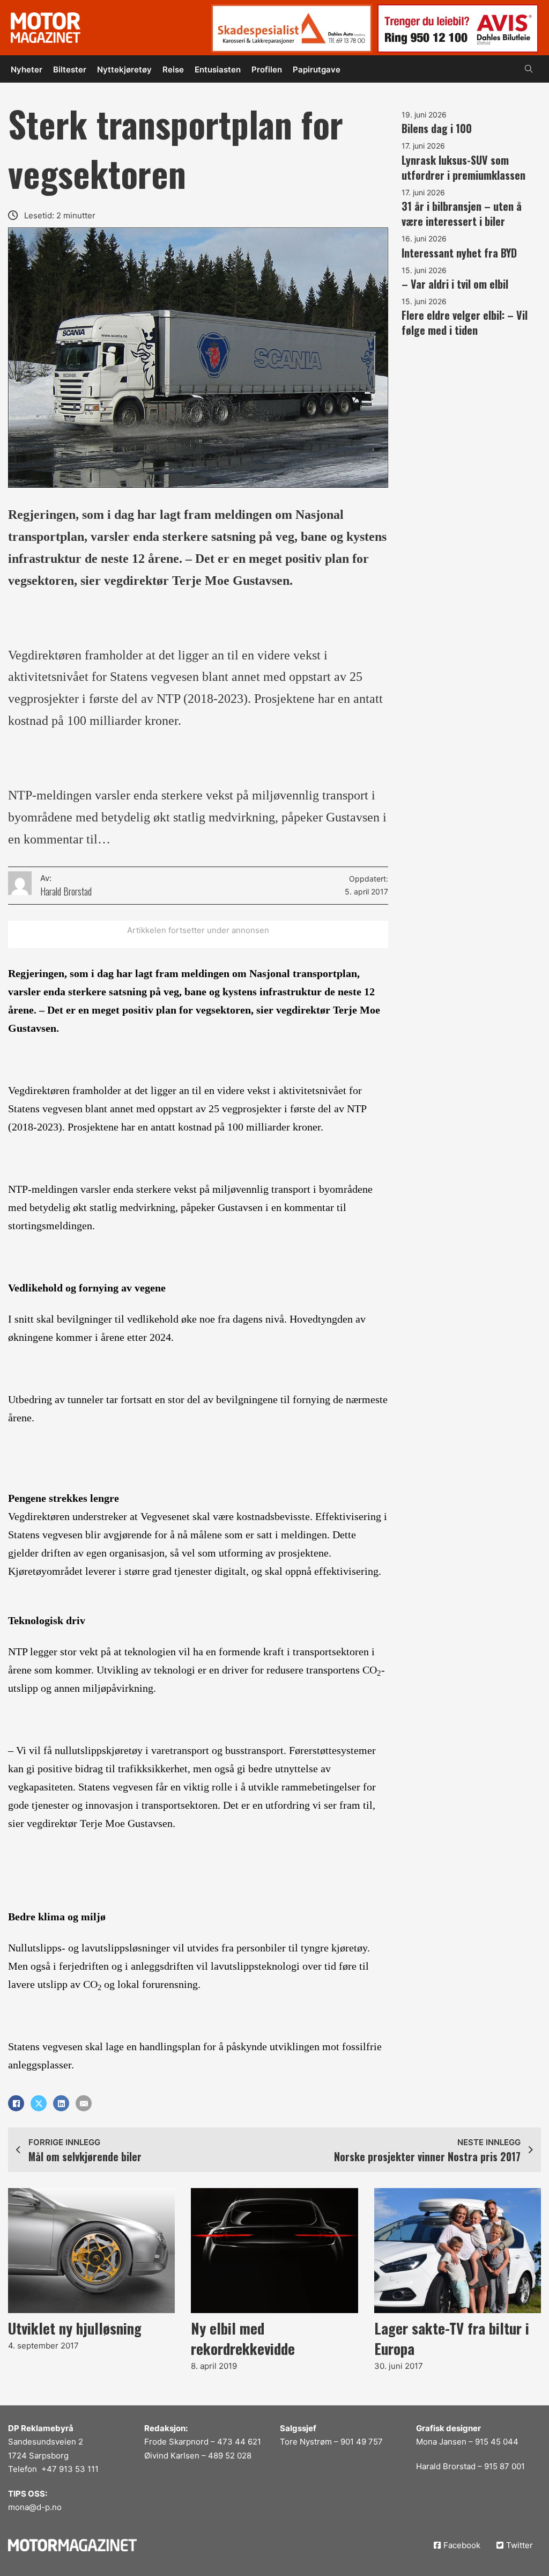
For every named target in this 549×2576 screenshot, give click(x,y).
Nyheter (27, 69)
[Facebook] (16, 2103)
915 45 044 (497, 2442)
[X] (39, 2103)
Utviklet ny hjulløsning (75, 2328)
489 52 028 (230, 2456)
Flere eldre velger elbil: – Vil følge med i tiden (465, 322)
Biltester (70, 69)
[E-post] (84, 2103)
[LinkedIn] (61, 2103)
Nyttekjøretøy (124, 69)
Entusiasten (218, 69)
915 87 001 (505, 2466)
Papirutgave (317, 69)
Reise (173, 69)
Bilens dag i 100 (437, 128)
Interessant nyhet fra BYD (459, 253)
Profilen (267, 69)
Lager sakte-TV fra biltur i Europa (452, 2338)
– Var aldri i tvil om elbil (455, 284)
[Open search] (529, 69)
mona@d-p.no (35, 2507)
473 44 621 (239, 2442)
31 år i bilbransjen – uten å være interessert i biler (462, 214)
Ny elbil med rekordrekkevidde (243, 2338)
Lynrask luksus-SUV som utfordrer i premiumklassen (463, 167)
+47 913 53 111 (70, 2469)
